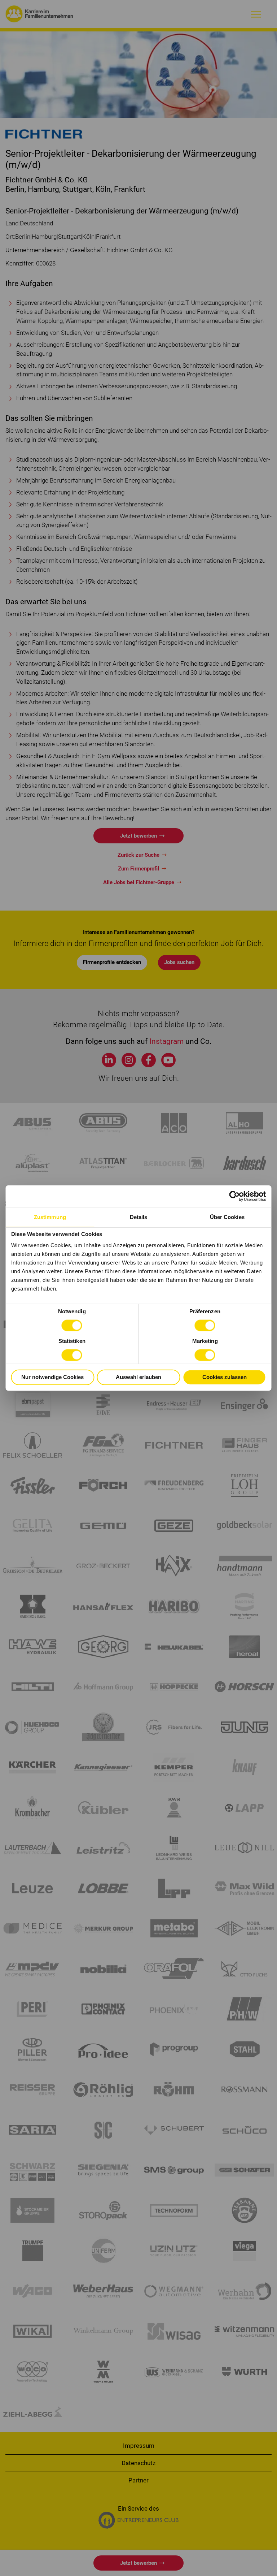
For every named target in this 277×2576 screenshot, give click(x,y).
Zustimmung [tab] (50, 1217)
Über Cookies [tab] (227, 1217)
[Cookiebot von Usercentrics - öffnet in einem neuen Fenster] (235, 1196)
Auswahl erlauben (138, 1377)
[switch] (205, 1326)
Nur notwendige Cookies (52, 1377)
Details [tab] (139, 1217)
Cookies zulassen (225, 1377)
